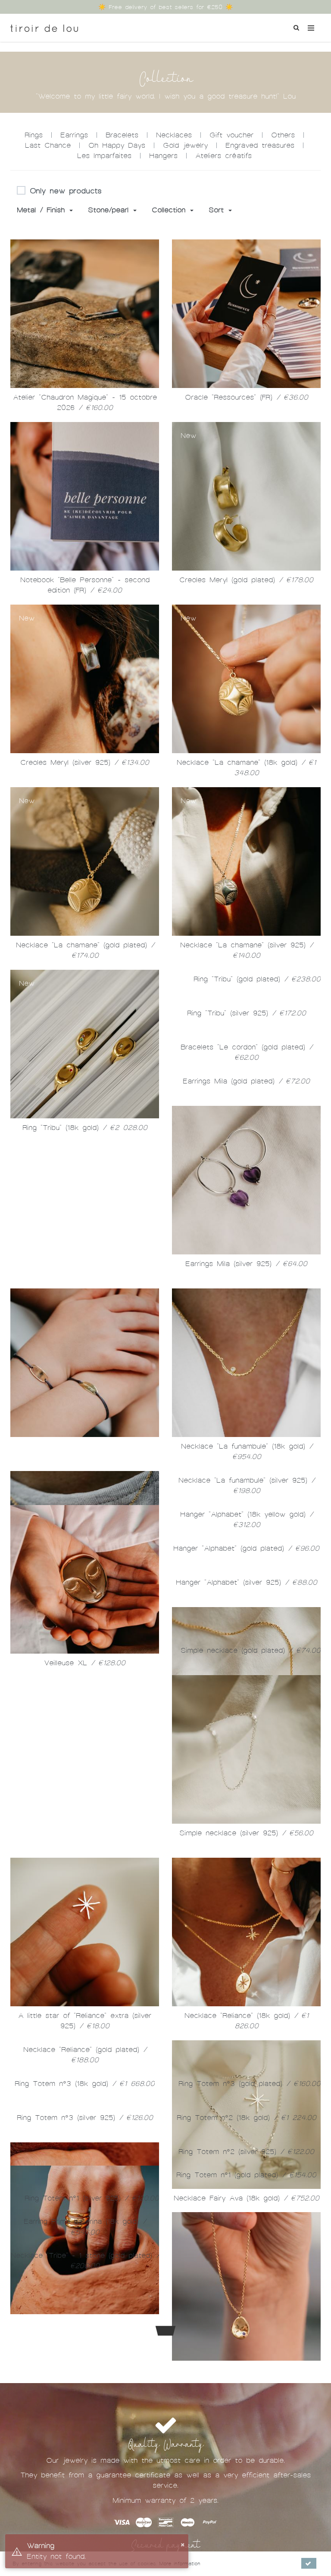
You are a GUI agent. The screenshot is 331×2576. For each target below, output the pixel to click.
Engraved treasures (260, 145)
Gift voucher (231, 135)
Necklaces (174, 135)
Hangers (163, 156)
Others (283, 135)
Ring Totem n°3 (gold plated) (250, 2313)
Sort (218, 210)
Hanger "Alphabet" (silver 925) (85, 1731)
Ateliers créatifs (223, 156)
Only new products (66, 191)
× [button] (183, 2544)
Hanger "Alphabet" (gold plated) (246, 1697)
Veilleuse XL (246, 1663)
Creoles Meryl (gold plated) (246, 580)
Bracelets (122, 135)
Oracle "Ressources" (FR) (247, 397)
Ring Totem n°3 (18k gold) (85, 2313)
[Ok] (309, 2563)
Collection (170, 210)
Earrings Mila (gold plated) (246, 1081)
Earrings (74, 135)
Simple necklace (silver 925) (246, 2062)
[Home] (44, 25)
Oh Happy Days (117, 145)
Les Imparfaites (104, 156)
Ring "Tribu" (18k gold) (85, 1128)
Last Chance (48, 145)
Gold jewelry (185, 145)
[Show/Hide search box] (296, 27)
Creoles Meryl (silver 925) (85, 762)
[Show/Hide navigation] (311, 28)
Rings (34, 135)
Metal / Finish (43, 210)
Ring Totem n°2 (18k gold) (247, 2347)
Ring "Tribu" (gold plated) (257, 979)
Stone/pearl (110, 210)
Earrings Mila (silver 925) (246, 1264)
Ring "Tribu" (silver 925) (247, 1013)
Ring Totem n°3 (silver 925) (85, 2495)
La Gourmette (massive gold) (85, 1446)
